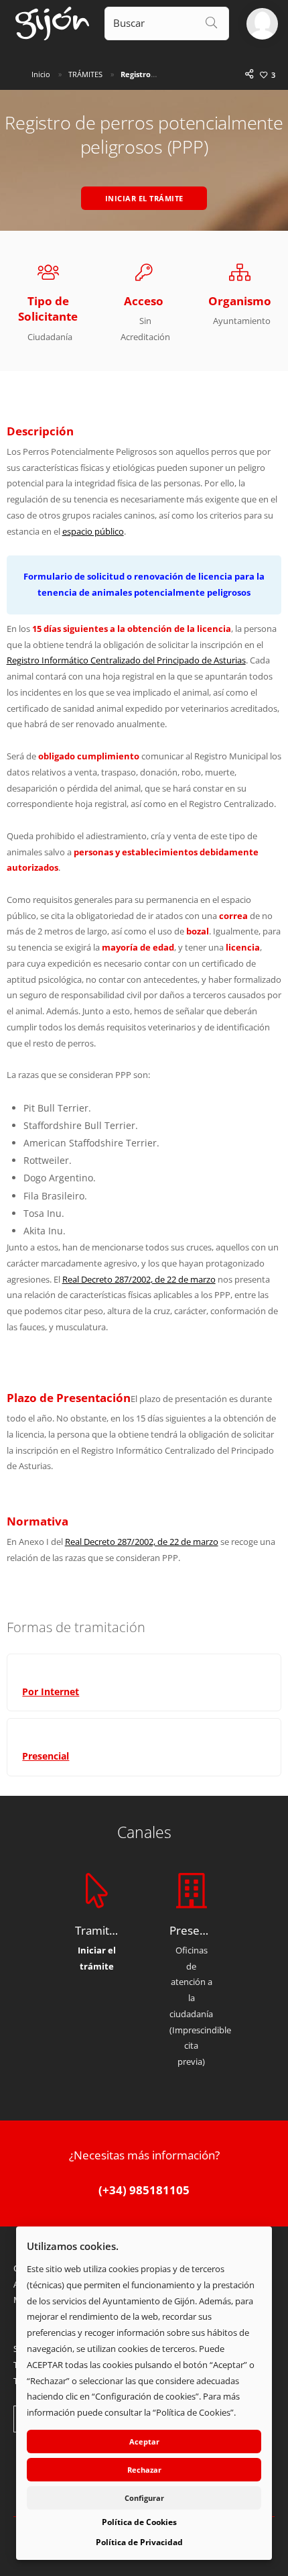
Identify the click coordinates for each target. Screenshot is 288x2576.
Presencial (46, 1756)
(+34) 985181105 (144, 2190)
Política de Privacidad (139, 2542)
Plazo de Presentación (69, 1398)
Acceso (144, 301)
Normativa (38, 1521)
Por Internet (51, 1692)
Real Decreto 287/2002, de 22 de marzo (139, 1279)
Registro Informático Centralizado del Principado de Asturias (126, 660)
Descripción (40, 431)
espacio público (93, 531)
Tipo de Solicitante (48, 309)
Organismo (240, 301)
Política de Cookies (139, 2522)
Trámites (85, 74)
